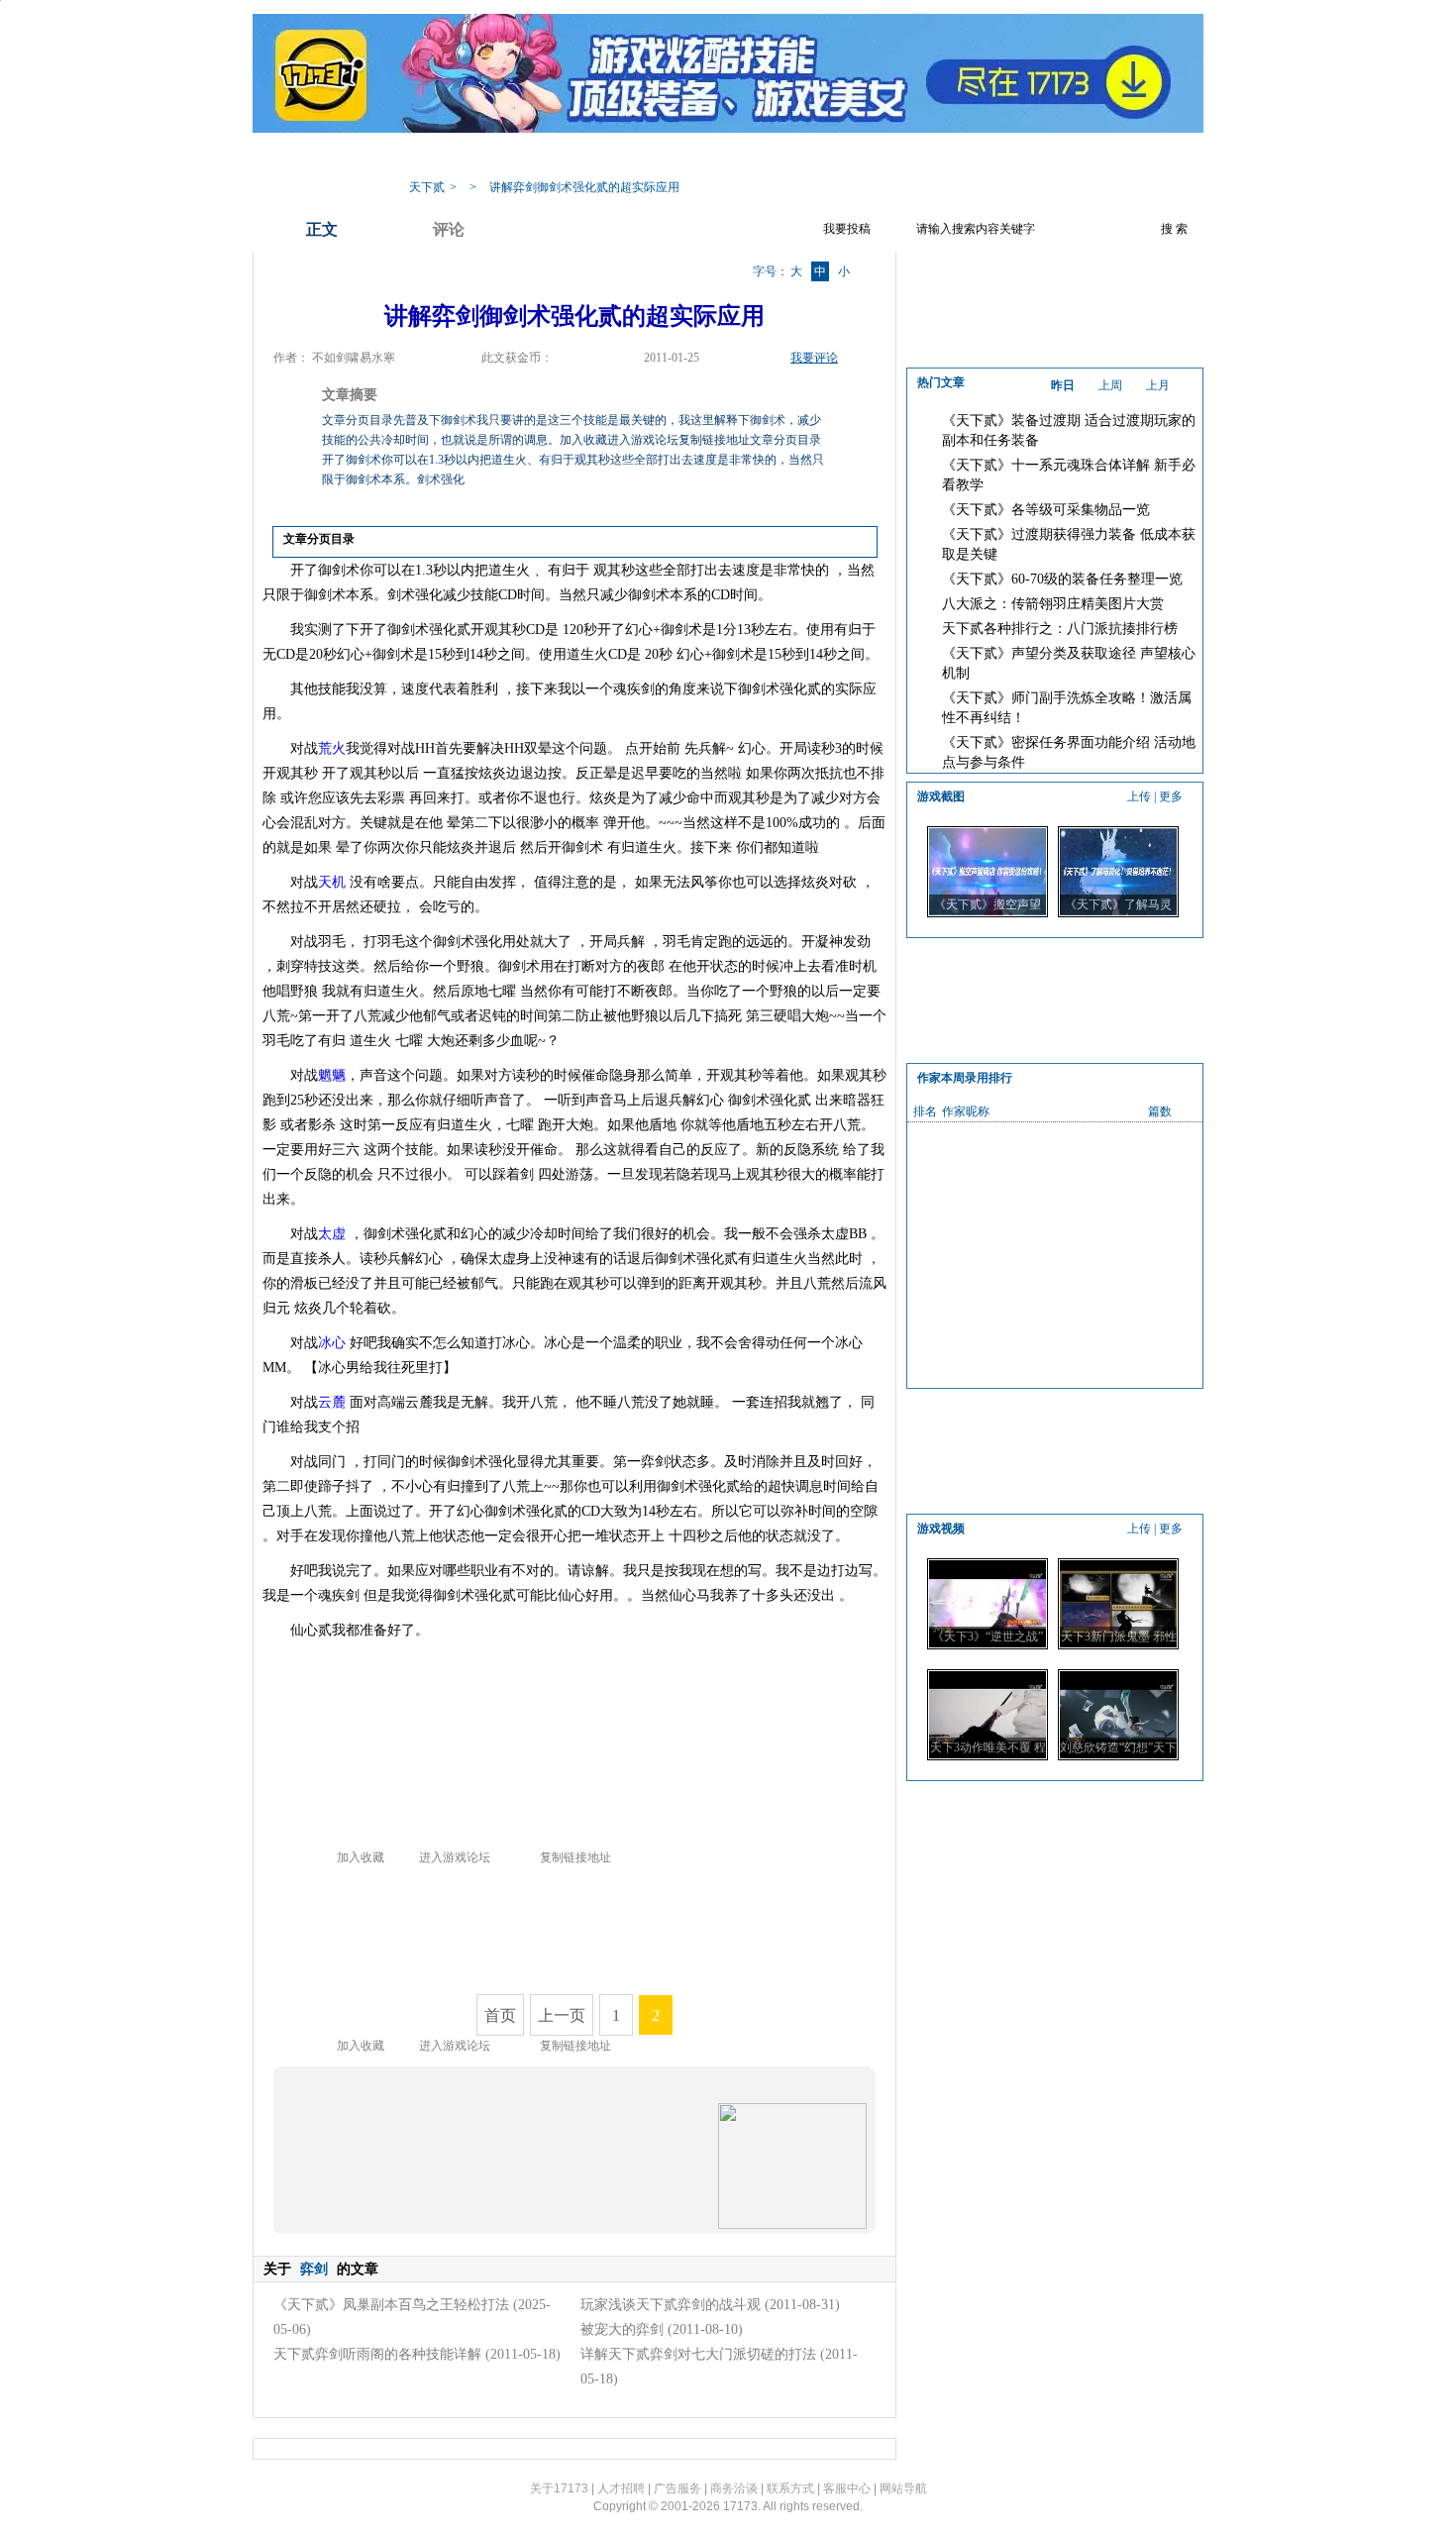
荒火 (332, 748)
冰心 (332, 1343)
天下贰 (427, 187)
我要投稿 (847, 229)
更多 (1171, 796)
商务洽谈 (734, 2488)
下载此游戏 (1077, 157)
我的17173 (432, 157)
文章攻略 (674, 157)
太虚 (332, 1234)
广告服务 (677, 2488)
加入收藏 (361, 1857)
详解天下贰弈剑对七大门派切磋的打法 (698, 2354)
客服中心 (847, 2488)
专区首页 (515, 157)
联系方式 (790, 2488)
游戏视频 (832, 157)
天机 (332, 882)
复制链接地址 (575, 1857)
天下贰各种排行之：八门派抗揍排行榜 (1060, 629)
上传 (1139, 796)
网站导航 (903, 2488)
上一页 (562, 2015)
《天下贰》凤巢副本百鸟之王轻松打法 (391, 2305)
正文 (322, 229)
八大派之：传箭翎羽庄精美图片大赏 (1053, 604)
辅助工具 (753, 157)
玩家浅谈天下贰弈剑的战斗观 (671, 2305)
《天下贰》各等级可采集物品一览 (1046, 510)
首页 (500, 2015)
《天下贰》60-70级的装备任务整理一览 (1062, 579)
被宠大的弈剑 (622, 2329)
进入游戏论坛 (455, 1857)
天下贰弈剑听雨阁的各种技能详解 (377, 2354)
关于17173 (559, 2488)
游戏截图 (911, 157)
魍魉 (332, 1075)
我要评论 (814, 358)
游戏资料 (594, 157)
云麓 (332, 1402)
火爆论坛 (990, 157)
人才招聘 (621, 2488)
